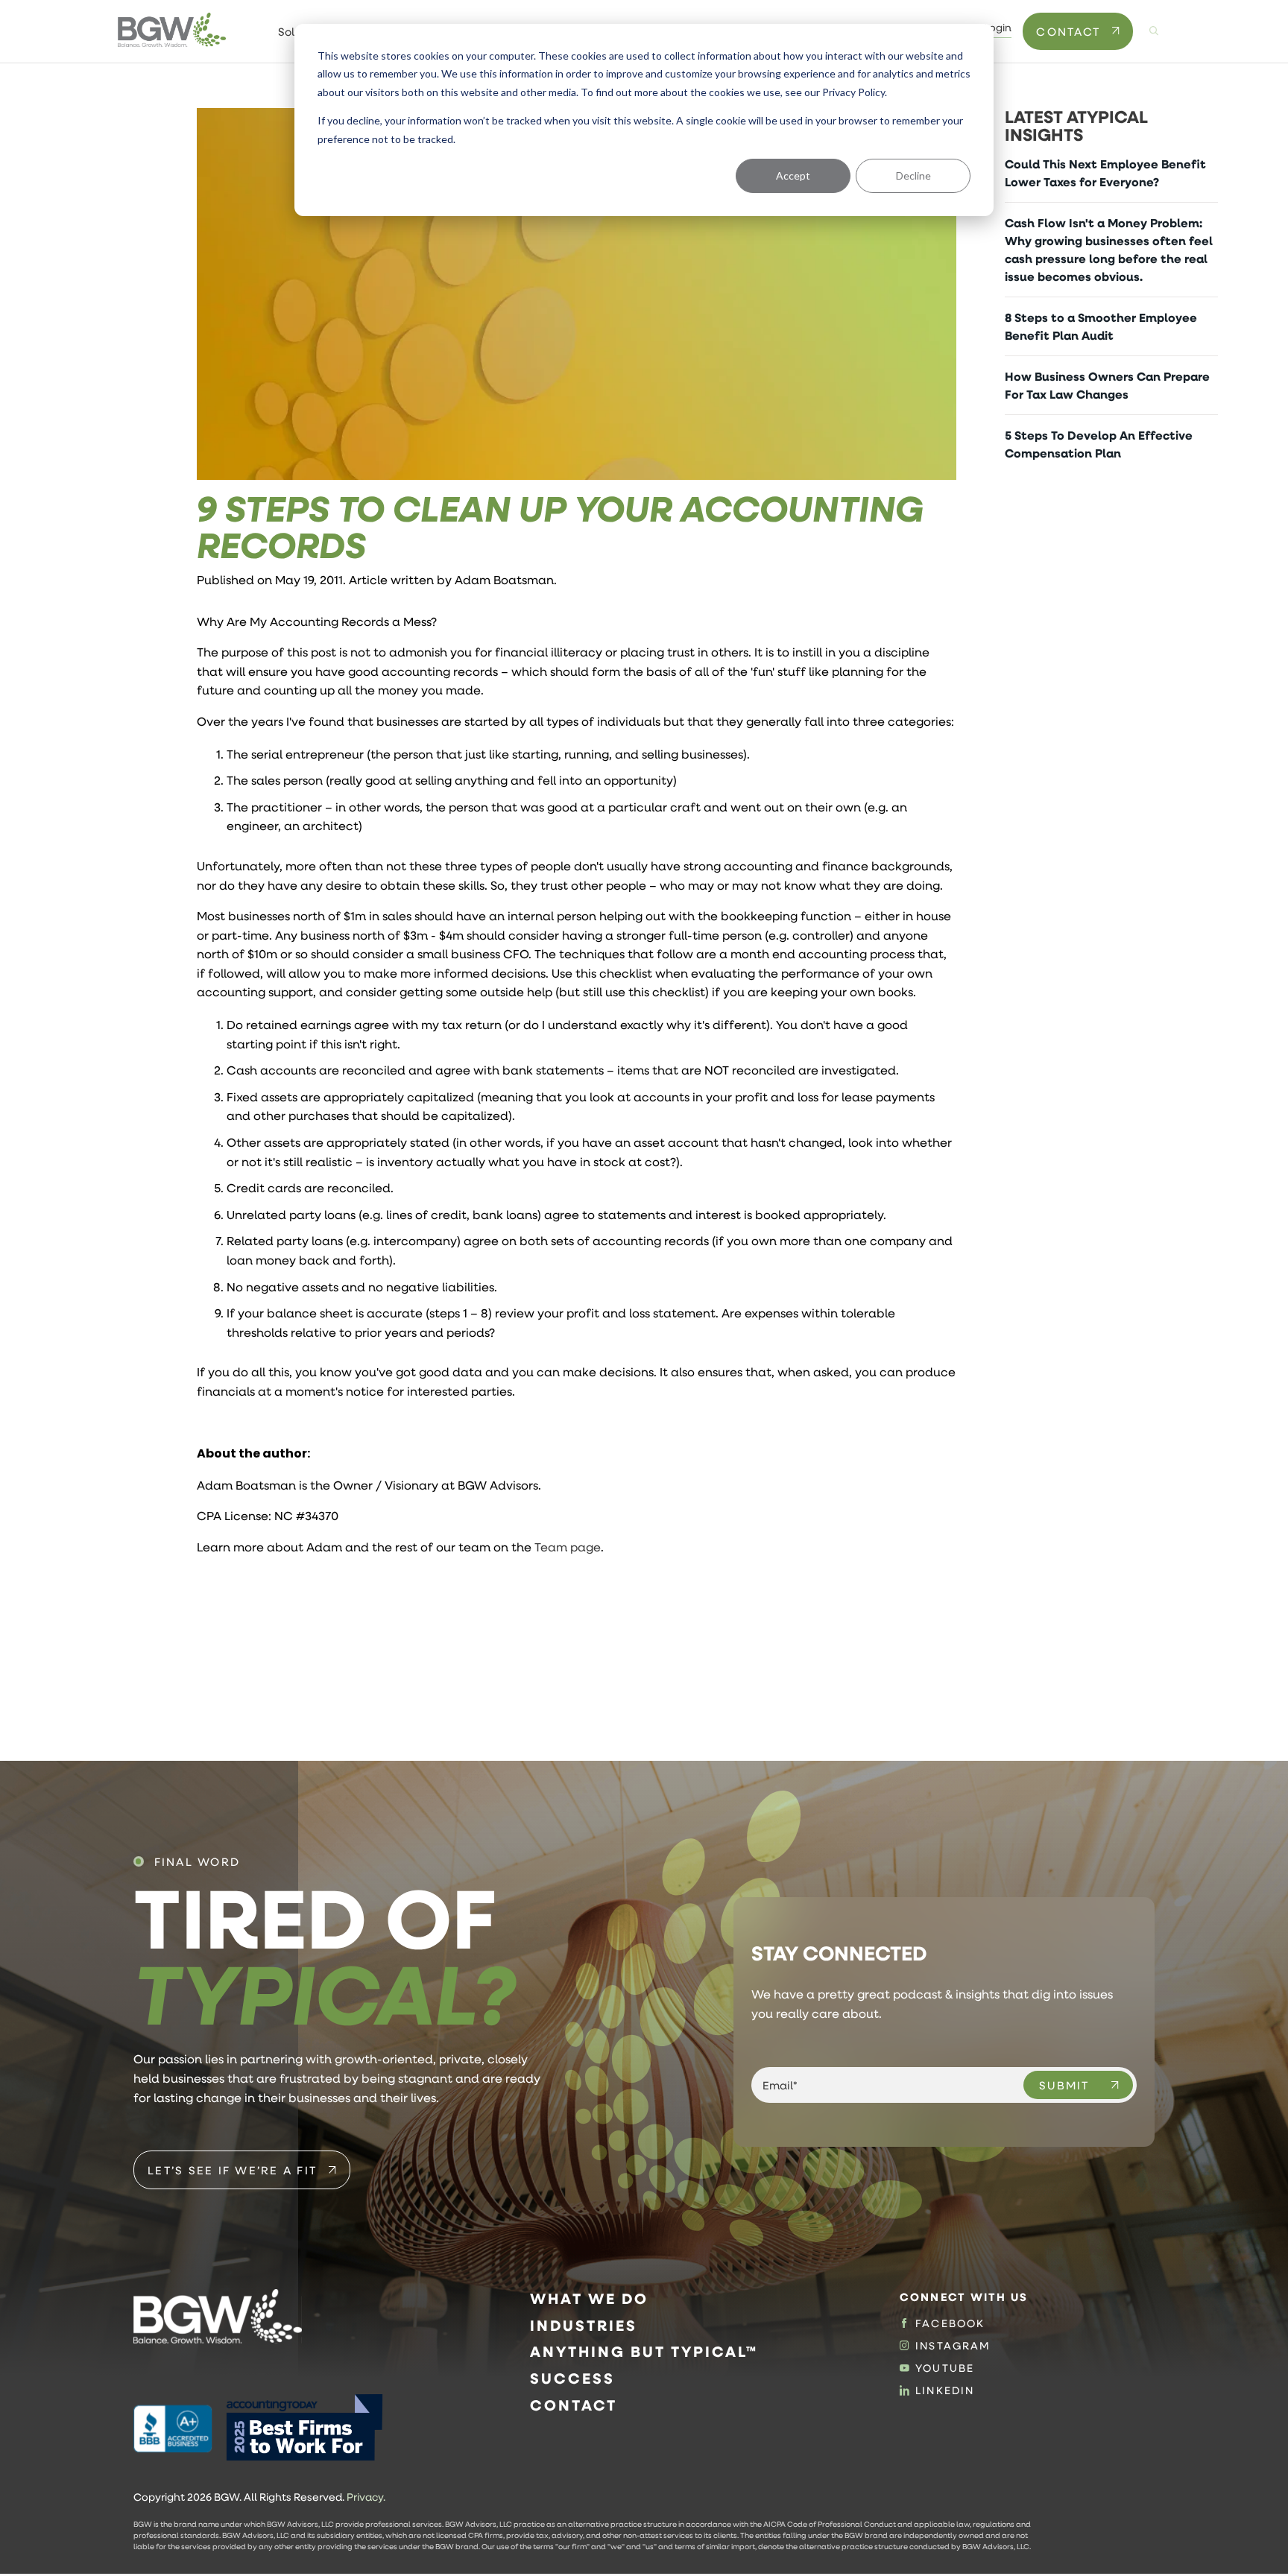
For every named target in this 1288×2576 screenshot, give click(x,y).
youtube (945, 2368)
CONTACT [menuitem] (574, 2405)
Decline (913, 175)
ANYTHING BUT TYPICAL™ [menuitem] (644, 2351)
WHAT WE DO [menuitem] (589, 2298)
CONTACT (1068, 31)
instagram (953, 2346)
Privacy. (366, 2497)
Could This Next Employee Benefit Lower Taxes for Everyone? (1105, 173)
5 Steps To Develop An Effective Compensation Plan (1099, 444)
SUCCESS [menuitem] (572, 2378)
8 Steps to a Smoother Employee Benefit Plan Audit (1101, 326)
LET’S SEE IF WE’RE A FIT (232, 2170)
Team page (568, 1547)
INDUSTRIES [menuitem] (584, 2325)
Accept (793, 175)
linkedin (945, 2390)
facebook (950, 2323)
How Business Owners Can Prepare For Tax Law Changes (1107, 385)
